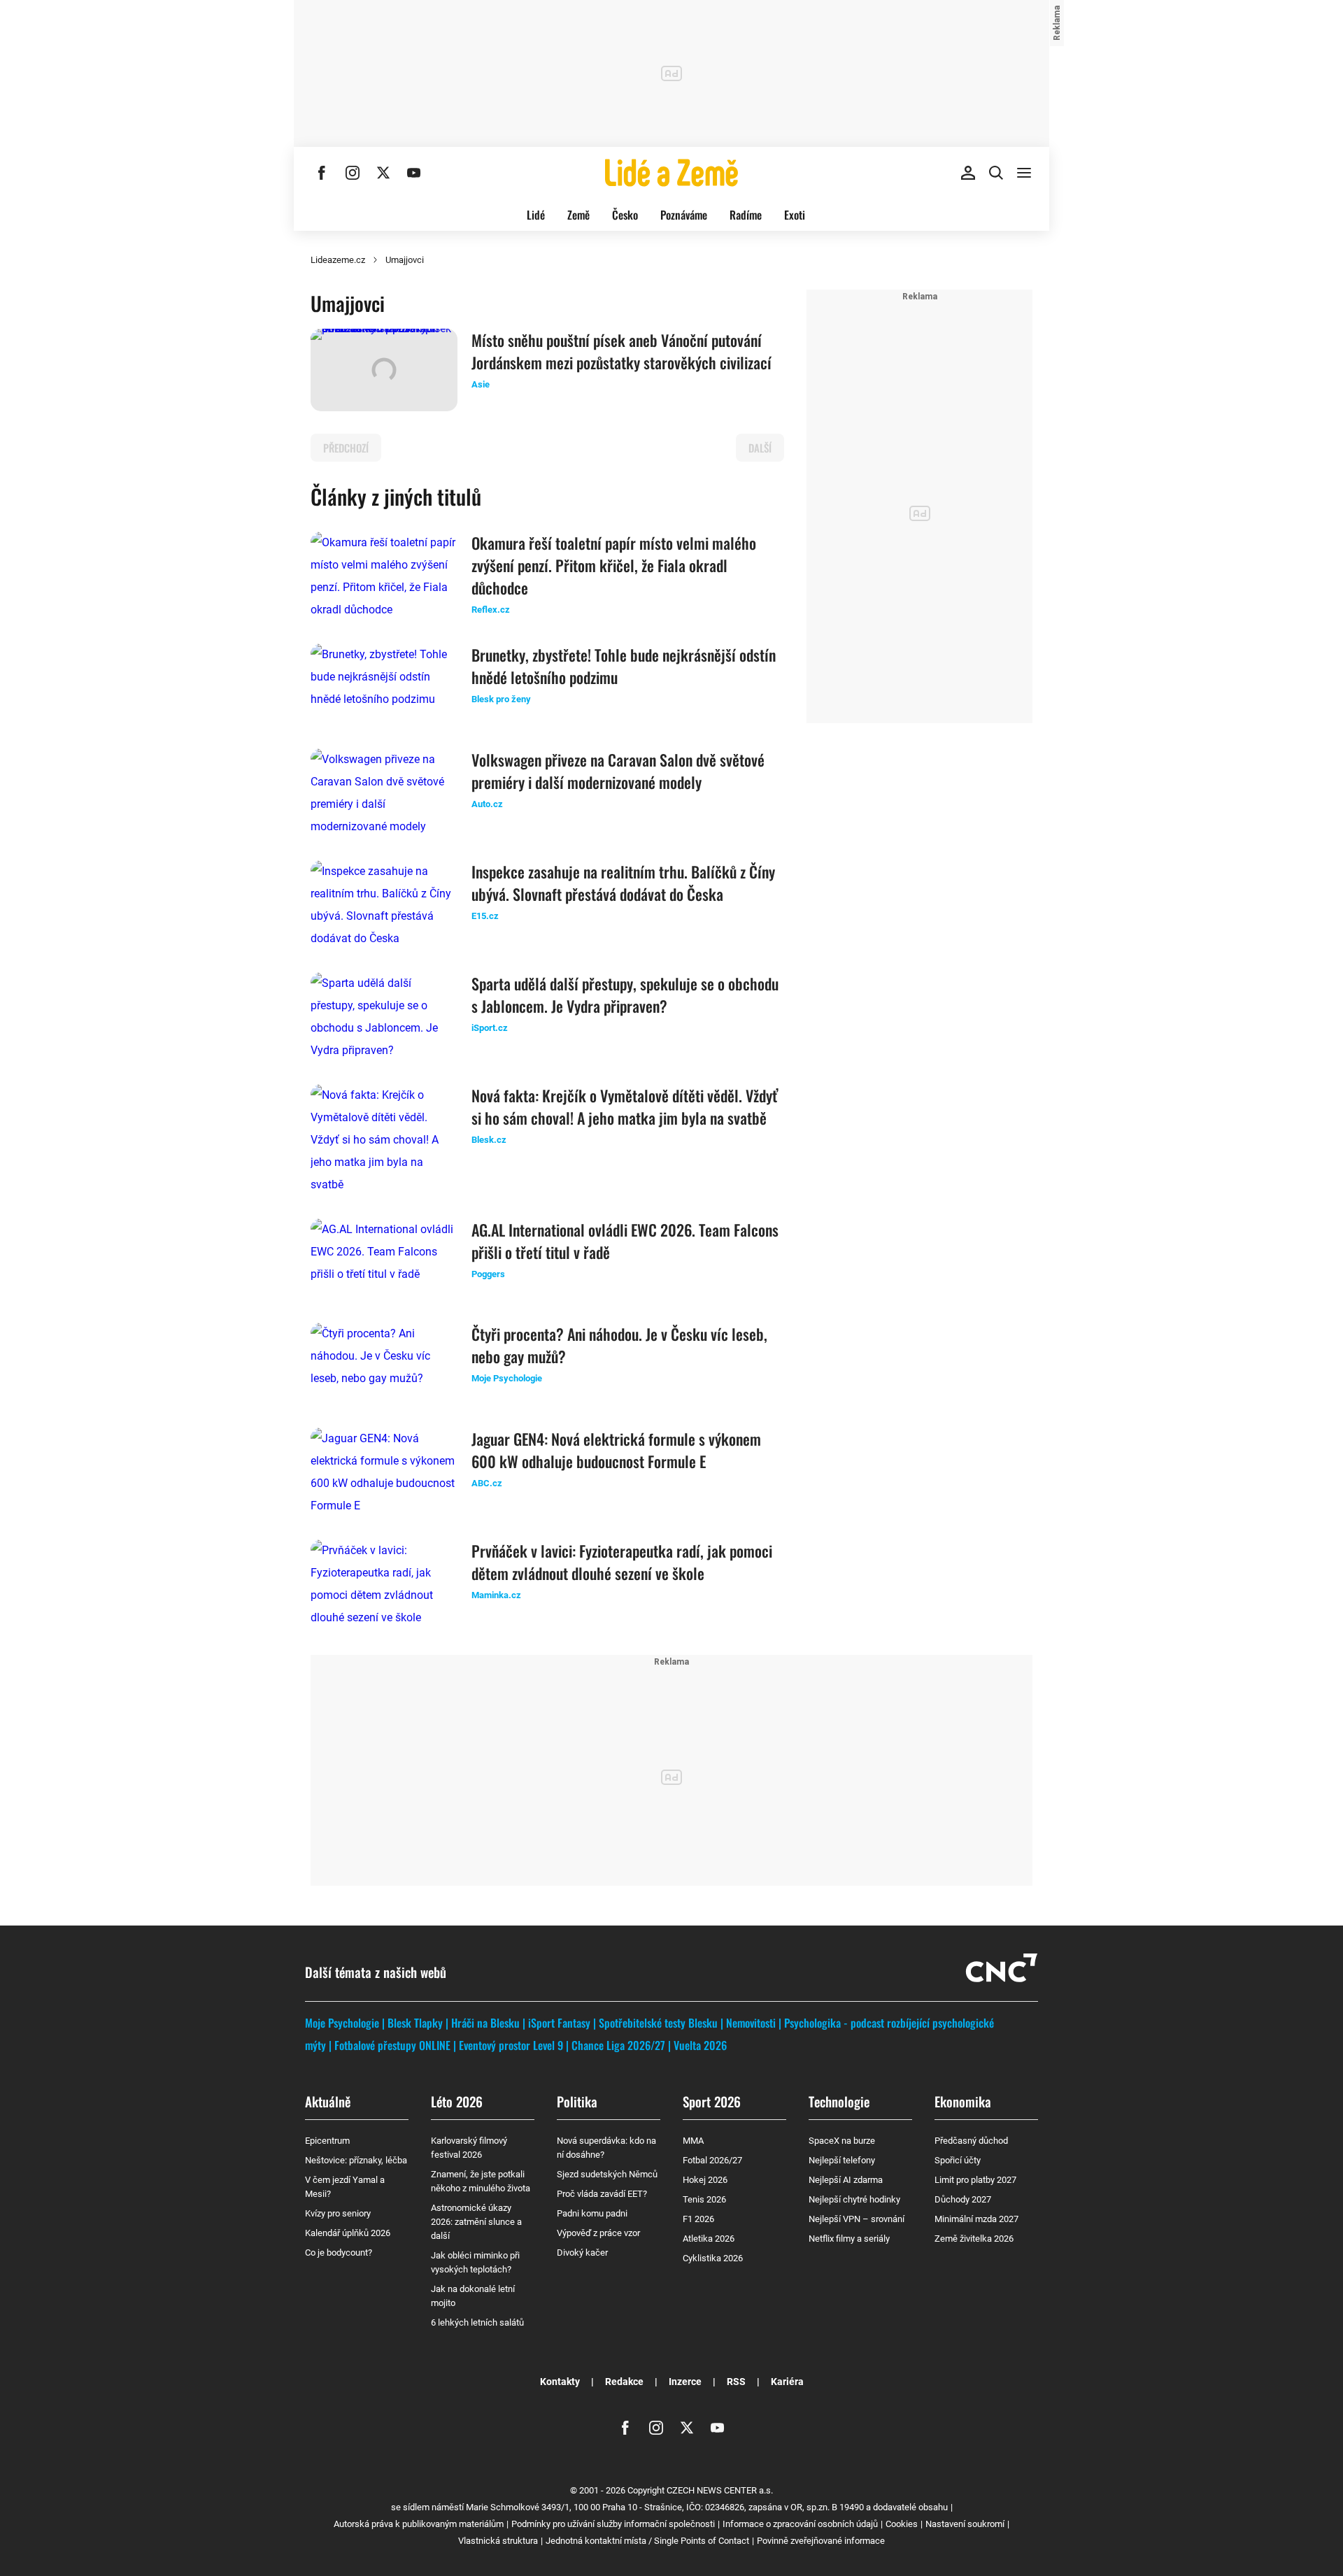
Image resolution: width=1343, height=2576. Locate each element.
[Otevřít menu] (1024, 173)
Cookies (902, 2524)
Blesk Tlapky (415, 2023)
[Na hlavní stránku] (671, 173)
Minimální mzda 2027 (976, 2219)
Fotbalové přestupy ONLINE (392, 2045)
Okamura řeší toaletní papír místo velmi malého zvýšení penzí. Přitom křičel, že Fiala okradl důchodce (614, 565)
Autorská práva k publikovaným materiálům (419, 2524)
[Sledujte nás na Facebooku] (322, 173)
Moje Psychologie (342, 2023)
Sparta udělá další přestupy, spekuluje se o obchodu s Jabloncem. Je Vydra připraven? (625, 995)
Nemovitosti (751, 2023)
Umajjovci (405, 260)
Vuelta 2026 (700, 2045)
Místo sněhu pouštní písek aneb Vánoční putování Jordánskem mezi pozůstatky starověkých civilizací (621, 351)
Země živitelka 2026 (974, 2239)
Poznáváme (684, 215)
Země (578, 215)
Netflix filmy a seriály (849, 2239)
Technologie (839, 2101)
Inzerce (685, 2382)
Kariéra (787, 2382)
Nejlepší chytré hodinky (854, 2199)
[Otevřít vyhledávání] (996, 173)
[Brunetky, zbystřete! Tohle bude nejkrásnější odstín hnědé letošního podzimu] (384, 685)
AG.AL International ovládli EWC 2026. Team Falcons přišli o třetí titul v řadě (625, 1241)
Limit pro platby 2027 (975, 2180)
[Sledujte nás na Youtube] (414, 173)
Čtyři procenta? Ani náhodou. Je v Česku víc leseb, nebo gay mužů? (619, 1345)
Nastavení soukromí (965, 2524)
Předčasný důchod (971, 2141)
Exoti (795, 215)
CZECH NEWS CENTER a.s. (720, 2490)
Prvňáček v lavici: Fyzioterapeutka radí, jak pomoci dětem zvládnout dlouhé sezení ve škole (622, 1562)
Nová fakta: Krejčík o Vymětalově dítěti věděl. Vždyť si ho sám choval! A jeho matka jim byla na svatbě (625, 1106)
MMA (693, 2141)
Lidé (536, 215)
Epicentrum (327, 2141)
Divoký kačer (582, 2253)
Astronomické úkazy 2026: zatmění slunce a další (476, 2222)
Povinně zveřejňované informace (821, 2541)
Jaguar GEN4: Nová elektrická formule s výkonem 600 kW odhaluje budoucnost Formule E (616, 1450)
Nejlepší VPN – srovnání (857, 2219)
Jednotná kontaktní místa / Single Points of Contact (647, 2541)
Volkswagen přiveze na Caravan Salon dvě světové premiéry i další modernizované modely (618, 771)
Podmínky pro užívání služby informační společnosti (613, 2524)
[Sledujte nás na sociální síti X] (383, 173)
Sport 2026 (712, 2101)
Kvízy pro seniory (338, 2213)
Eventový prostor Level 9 (511, 2045)
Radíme (746, 215)
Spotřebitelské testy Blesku (658, 2023)
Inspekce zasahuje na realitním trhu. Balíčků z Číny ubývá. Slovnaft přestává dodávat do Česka (623, 883)
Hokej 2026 (705, 2180)
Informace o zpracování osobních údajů (800, 2524)
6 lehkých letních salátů (477, 2322)
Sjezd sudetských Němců (607, 2174)
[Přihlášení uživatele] (968, 173)
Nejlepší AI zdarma (846, 2180)
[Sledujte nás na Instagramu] (353, 173)
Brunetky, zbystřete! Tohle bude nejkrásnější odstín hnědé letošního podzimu (624, 666)
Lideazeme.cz (338, 260)
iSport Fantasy (559, 2023)
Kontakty (560, 2382)
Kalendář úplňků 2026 (348, 2233)
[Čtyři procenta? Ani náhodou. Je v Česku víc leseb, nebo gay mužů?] (384, 1364)
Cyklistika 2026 (713, 2258)
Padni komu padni (592, 2213)
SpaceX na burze (842, 2141)
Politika (577, 2101)
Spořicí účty (958, 2160)
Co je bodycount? (339, 2253)
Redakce (624, 2382)
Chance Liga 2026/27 (618, 2045)
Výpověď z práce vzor (598, 2233)
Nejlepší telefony (842, 2160)
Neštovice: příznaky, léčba (356, 2160)
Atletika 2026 (709, 2239)
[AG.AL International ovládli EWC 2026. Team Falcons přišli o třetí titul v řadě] (384, 1260)
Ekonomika (963, 2101)
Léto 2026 (457, 2101)
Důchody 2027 (963, 2199)
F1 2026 (698, 2219)
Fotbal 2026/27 (712, 2160)
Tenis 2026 (704, 2199)
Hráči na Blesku (485, 2023)
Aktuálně (328, 2101)
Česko (625, 215)
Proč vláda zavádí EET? (602, 2194)
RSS (736, 2382)
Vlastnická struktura (498, 2541)
